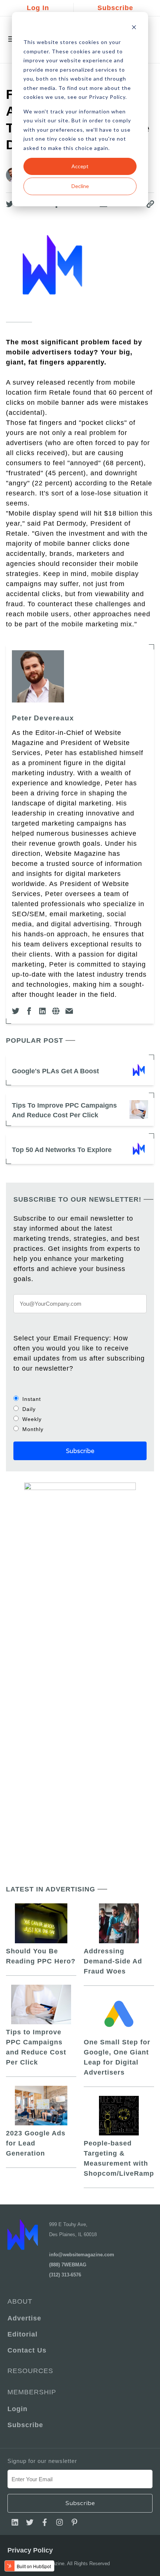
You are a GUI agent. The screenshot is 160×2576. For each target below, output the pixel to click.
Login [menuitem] (17, 2409)
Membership (32, 2392)
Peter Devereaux (43, 718)
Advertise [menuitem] (24, 2318)
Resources (30, 2371)
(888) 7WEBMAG (68, 2265)
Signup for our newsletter (42, 2461)
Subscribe (115, 8)
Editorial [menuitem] (23, 2334)
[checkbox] (80, 1414)
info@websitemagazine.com (82, 2255)
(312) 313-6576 (65, 2275)
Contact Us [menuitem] (27, 2350)
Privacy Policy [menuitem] (30, 2550)
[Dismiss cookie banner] (134, 28)
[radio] (80, 1399)
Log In (38, 8)
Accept (80, 166)
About (20, 2301)
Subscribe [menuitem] (25, 2425)
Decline (80, 186)
